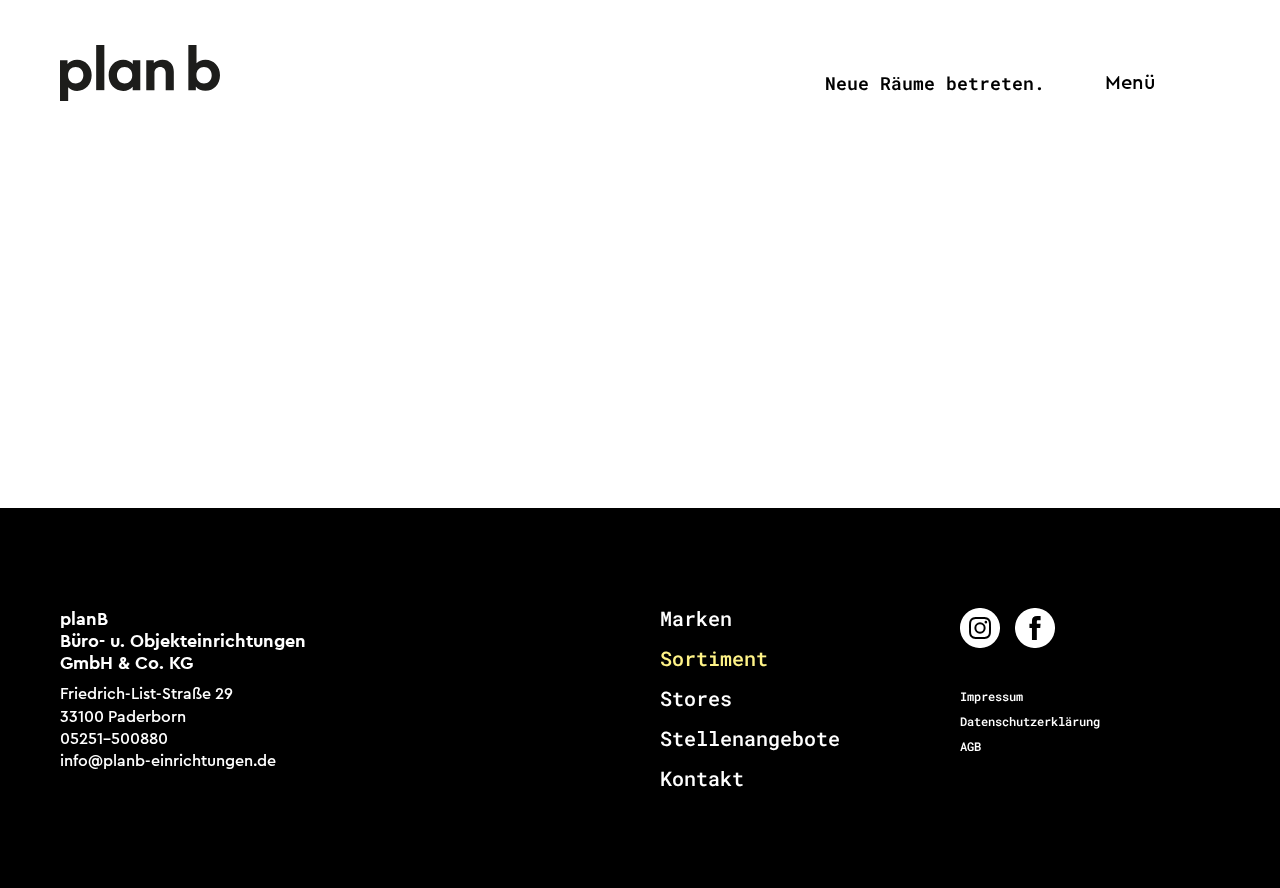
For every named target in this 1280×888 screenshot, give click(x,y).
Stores (696, 698)
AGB (970, 746)
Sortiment (714, 658)
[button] (1125, 83)
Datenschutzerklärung (1030, 721)
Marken (696, 618)
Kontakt (702, 778)
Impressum (991, 696)
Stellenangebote (750, 738)
